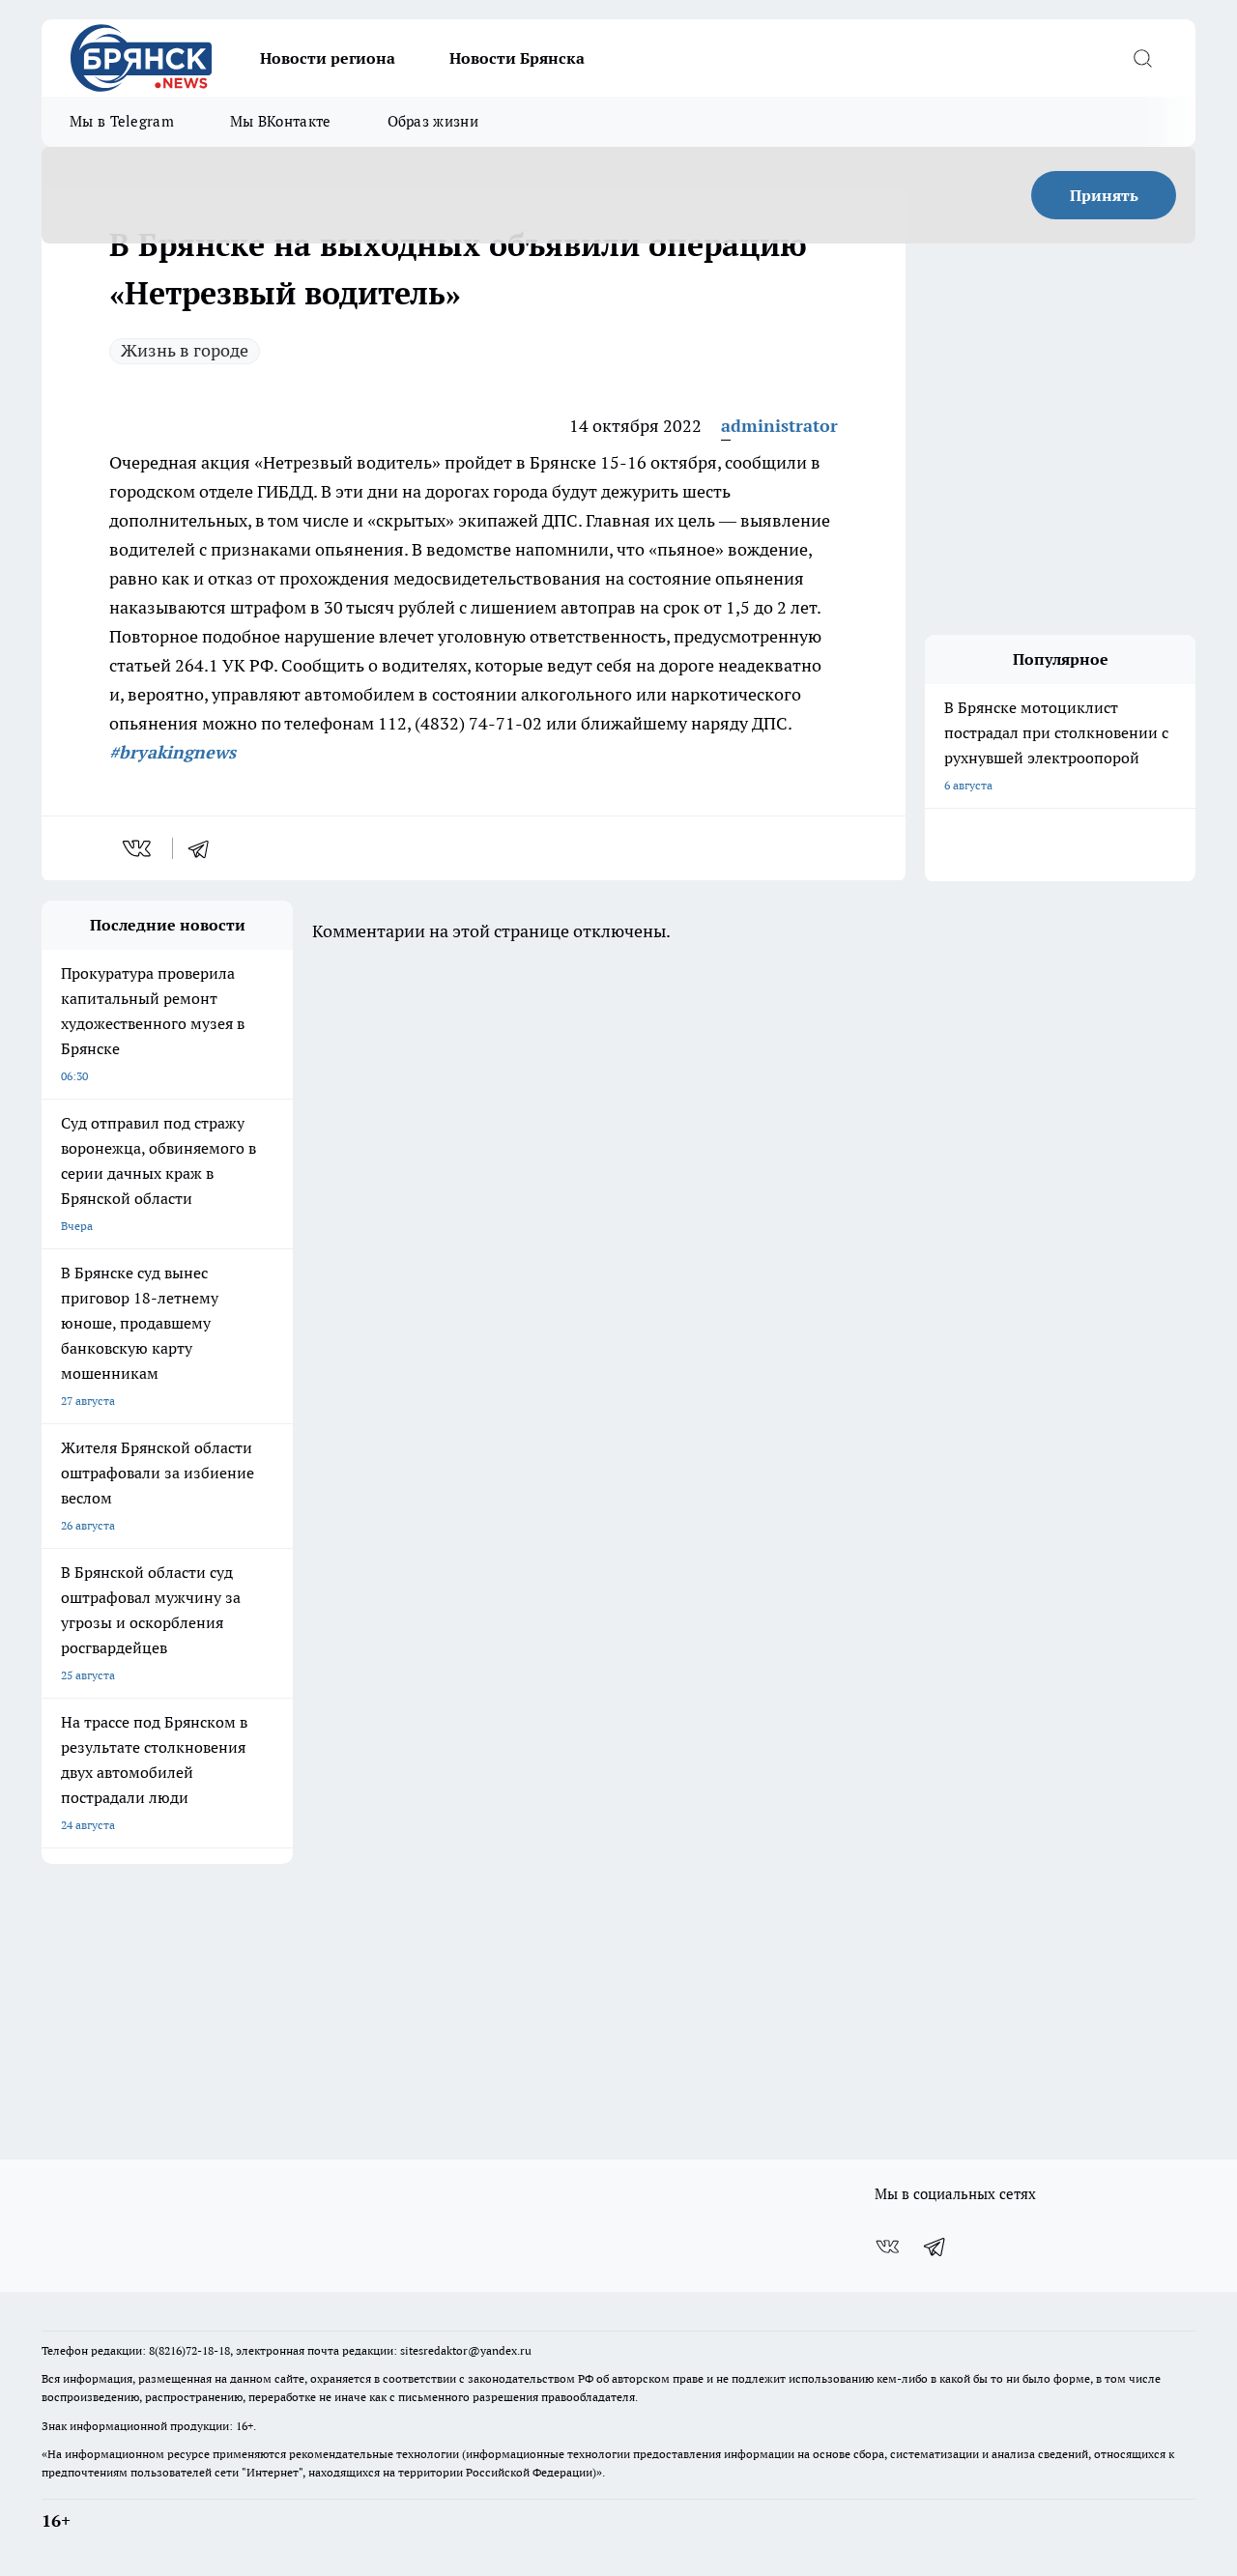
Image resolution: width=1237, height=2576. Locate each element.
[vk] (139, 848)
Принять (1104, 195)
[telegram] (205, 848)
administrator (779, 426)
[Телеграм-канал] (935, 2247)
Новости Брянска (517, 58)
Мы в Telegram (122, 121)
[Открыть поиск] (1142, 58)
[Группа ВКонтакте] (887, 2247)
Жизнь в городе (185, 350)
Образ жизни (433, 121)
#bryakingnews (173, 752)
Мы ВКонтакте (281, 121)
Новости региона (328, 58)
